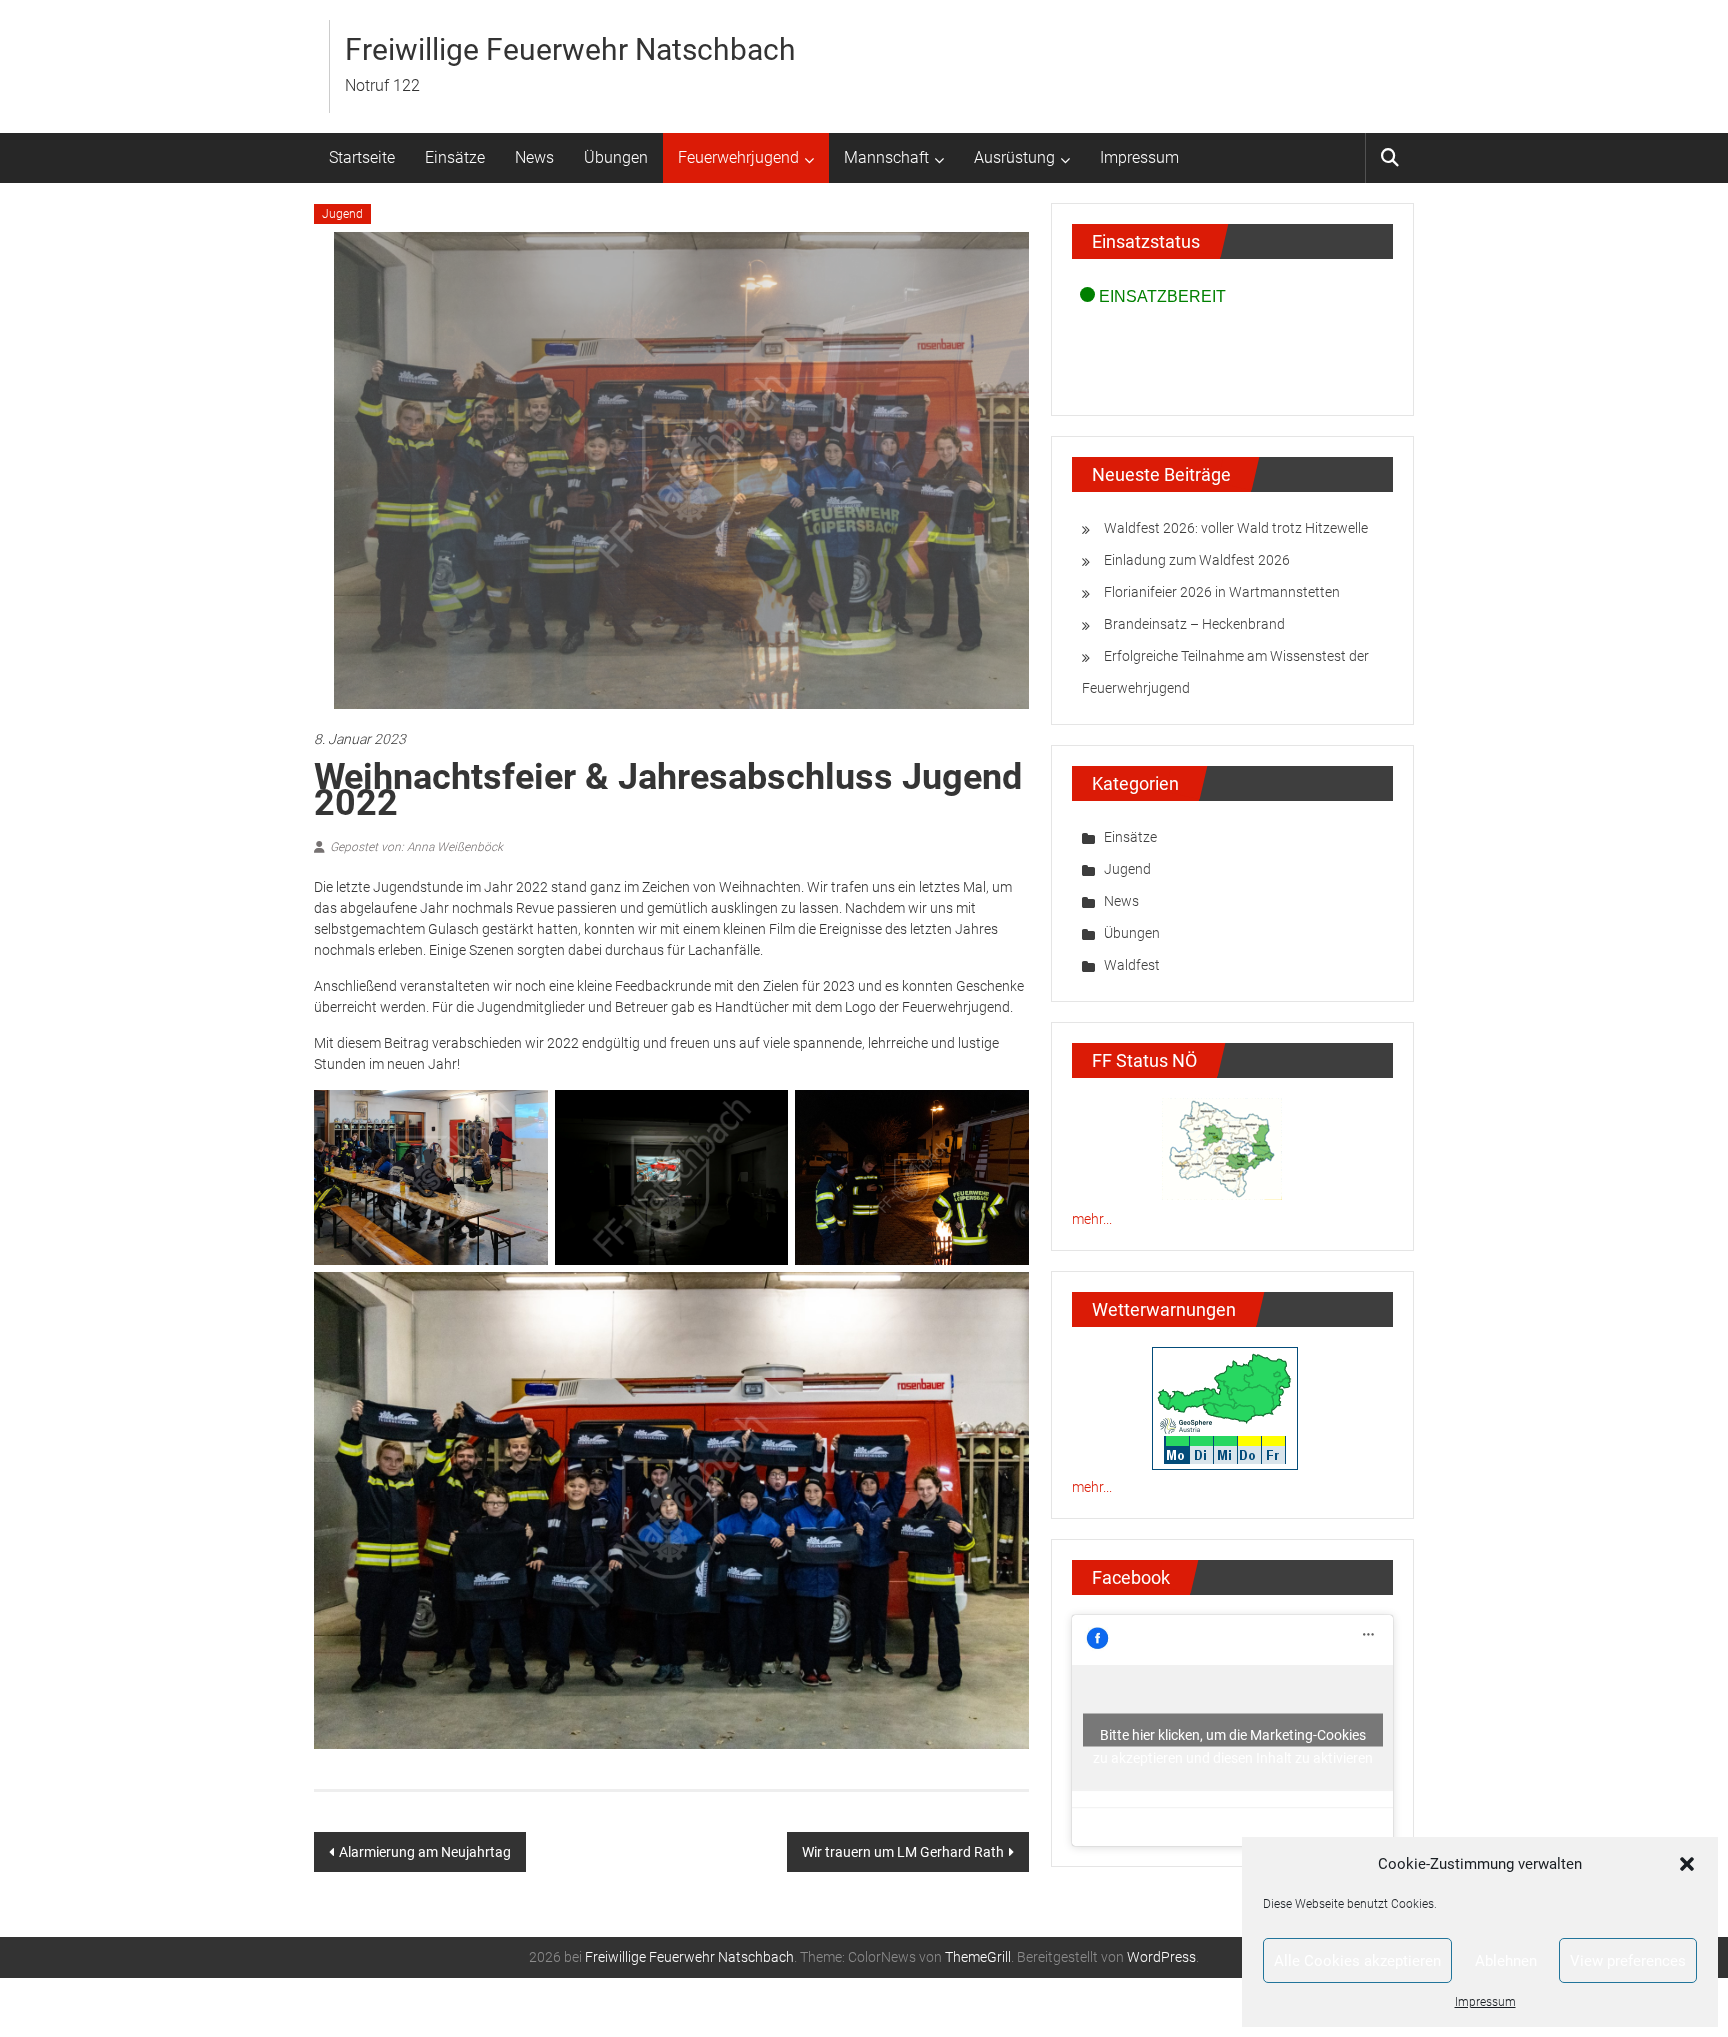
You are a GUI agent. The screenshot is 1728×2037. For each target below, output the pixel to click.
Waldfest (1132, 965)
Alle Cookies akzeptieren (1357, 1961)
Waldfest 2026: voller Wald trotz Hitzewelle (1236, 528)
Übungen (616, 157)
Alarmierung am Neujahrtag (425, 1852)
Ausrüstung (1014, 157)
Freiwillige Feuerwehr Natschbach (570, 49)
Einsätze (455, 157)
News (534, 157)
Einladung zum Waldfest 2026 (1197, 560)
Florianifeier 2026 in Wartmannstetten (1222, 592)
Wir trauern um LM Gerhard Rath (903, 1852)
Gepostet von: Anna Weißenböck (416, 847)
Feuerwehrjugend (738, 157)
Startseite (362, 157)
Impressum (1485, 2002)
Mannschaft (886, 157)
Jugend (342, 214)
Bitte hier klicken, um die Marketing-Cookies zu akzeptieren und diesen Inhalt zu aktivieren (1233, 1737)
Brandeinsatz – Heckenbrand (1194, 624)
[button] (1687, 1864)
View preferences (1628, 1961)
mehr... (1092, 1219)
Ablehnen (1506, 1961)
